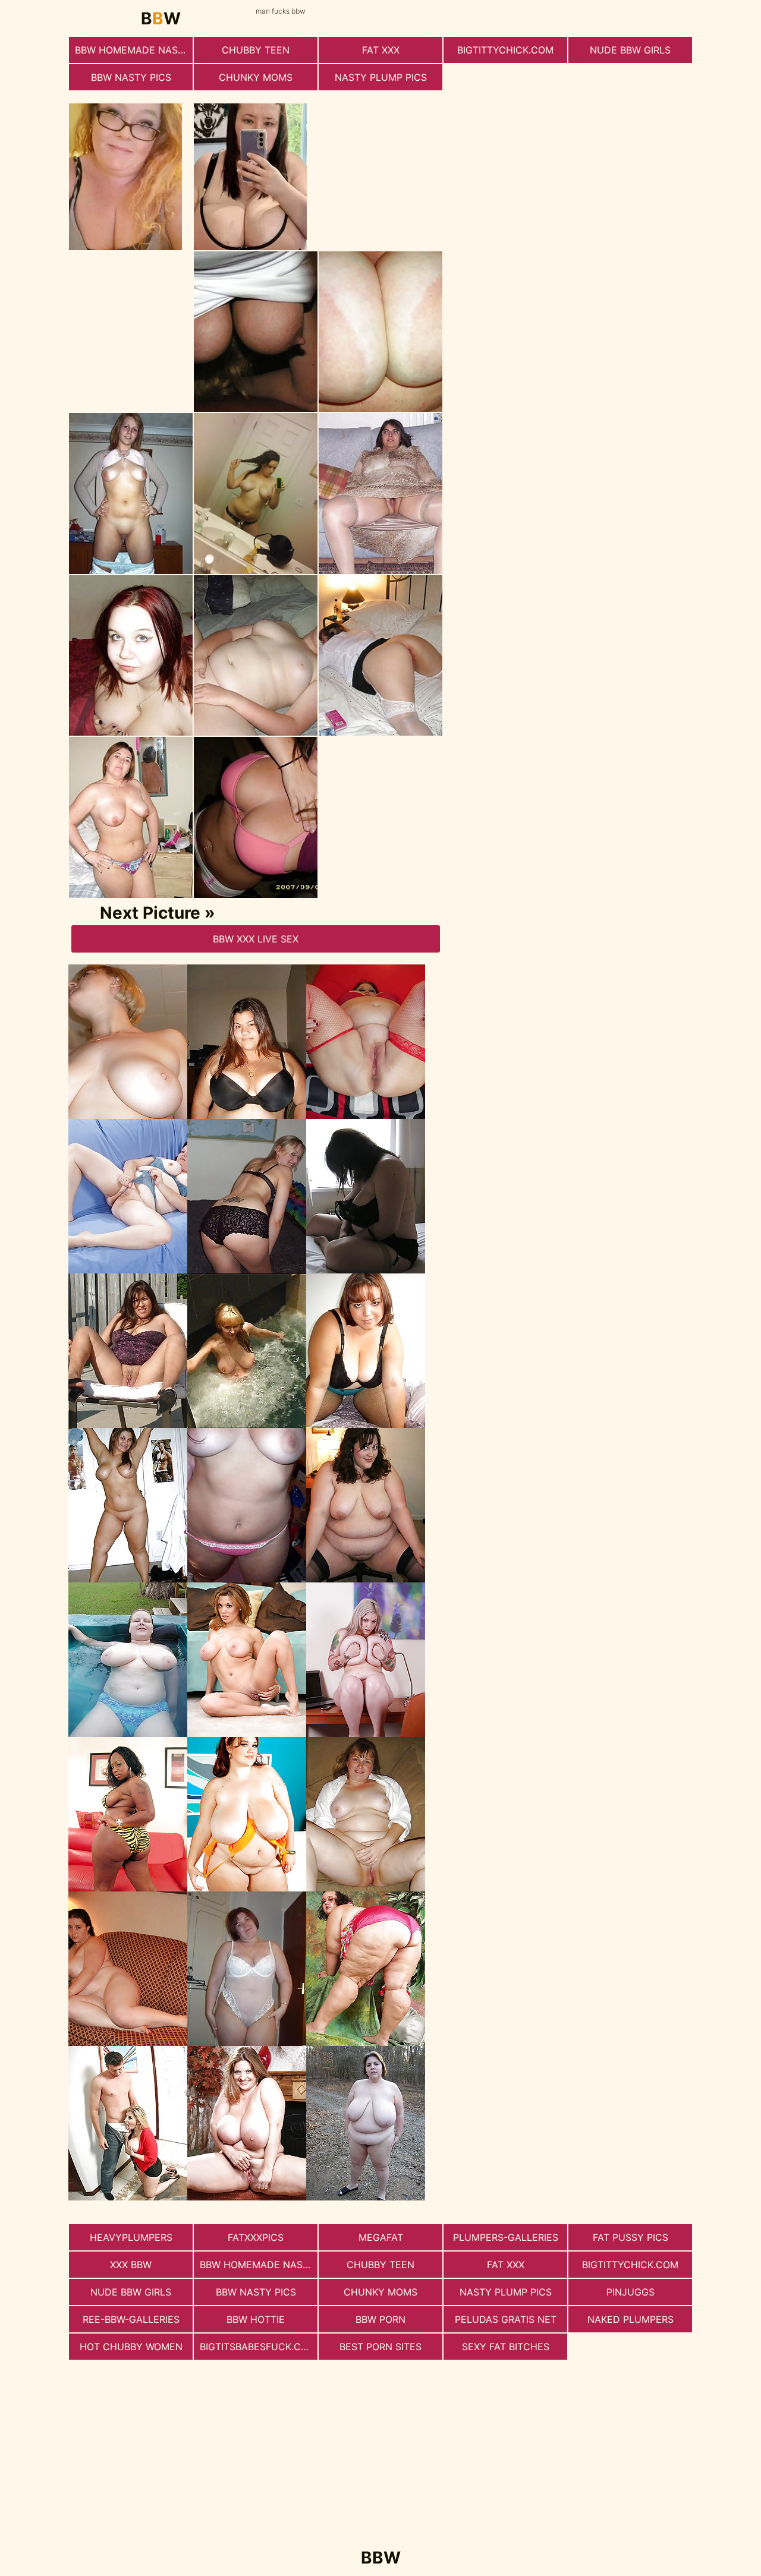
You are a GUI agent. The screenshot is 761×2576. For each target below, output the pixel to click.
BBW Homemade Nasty (133, 50)
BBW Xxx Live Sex (256, 939)
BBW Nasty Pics (131, 77)
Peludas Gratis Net (506, 2319)
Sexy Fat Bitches (506, 2347)
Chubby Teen (256, 50)
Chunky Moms (256, 77)
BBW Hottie (256, 2319)
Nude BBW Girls (630, 50)
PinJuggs (631, 2292)
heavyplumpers (131, 2237)
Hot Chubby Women (131, 2347)
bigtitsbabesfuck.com (258, 2347)
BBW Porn (380, 2319)
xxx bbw (131, 2265)
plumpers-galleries (506, 2237)
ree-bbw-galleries (131, 2319)
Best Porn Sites (380, 2347)
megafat (381, 2237)
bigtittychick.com (505, 50)
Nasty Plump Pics (381, 77)
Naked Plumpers (631, 2319)
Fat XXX (381, 50)
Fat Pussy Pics (631, 2237)
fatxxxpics (256, 2237)
